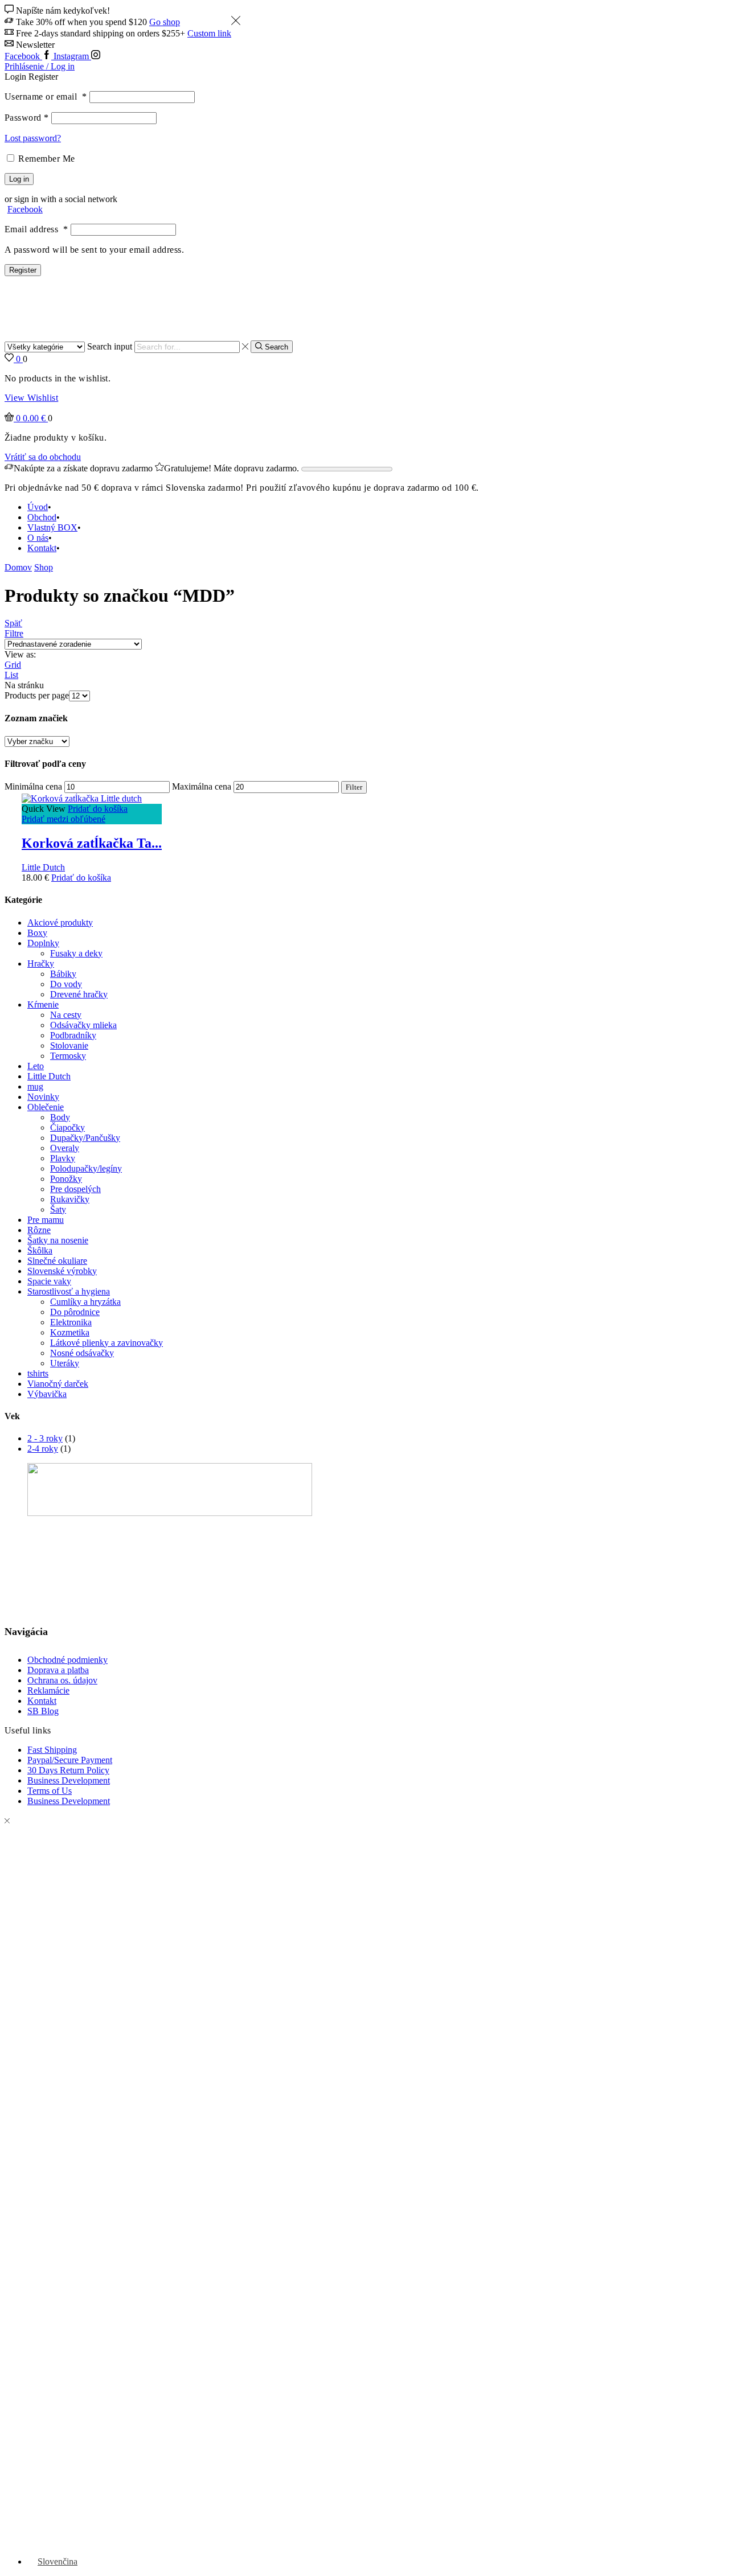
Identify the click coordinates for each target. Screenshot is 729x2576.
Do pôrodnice (75, 1312)
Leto (36, 1066)
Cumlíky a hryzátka (85, 1302)
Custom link (209, 33)
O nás (38, 538)
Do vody (66, 984)
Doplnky (43, 943)
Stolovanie (69, 1045)
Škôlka (40, 1250)
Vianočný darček (58, 1384)
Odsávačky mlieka (83, 1025)
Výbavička (47, 1394)
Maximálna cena (202, 786)
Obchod (42, 517)
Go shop (165, 22)
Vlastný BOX (52, 527)
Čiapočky (67, 1127)
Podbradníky (73, 1035)
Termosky (68, 1056)
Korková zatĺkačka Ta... (92, 843)
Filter (354, 787)
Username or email (46, 96)
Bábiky (63, 974)
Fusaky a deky (76, 953)
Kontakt (42, 548)
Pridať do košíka (98, 809)
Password (27, 118)
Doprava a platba (58, 1670)
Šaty (58, 1209)
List (11, 675)
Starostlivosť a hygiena (69, 1291)
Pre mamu (46, 1220)
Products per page (37, 695)
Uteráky (65, 1363)
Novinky (43, 1097)
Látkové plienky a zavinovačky (107, 1343)
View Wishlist (31, 398)
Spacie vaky (49, 1281)
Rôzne (39, 1230)
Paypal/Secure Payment (70, 1760)
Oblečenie (46, 1107)
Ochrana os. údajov (62, 1680)
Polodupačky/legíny (86, 1168)
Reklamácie (48, 1690)
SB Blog (43, 1711)
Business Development (69, 1780)
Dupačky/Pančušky (85, 1138)
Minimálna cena (33, 786)
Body (60, 1117)
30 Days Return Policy (68, 1770)
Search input (110, 346)
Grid (13, 665)
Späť (13, 623)
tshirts (38, 1373)
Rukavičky (70, 1199)
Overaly (65, 1148)
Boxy (37, 933)
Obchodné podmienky (67, 1660)
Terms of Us (50, 1791)
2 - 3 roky (45, 1438)
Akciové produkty (60, 923)
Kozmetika (70, 1332)
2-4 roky (43, 1449)
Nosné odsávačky (82, 1353)
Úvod (38, 507)
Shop (44, 567)
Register (23, 270)
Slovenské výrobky (62, 1271)
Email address (36, 229)
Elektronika (71, 1322)
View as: (20, 654)
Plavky (63, 1158)
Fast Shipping (52, 1750)
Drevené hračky (79, 994)
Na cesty (66, 1015)
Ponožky (66, 1179)
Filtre (14, 633)
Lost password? (33, 138)
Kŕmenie (43, 1004)
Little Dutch (43, 867)
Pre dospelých (75, 1189)
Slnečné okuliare (57, 1261)
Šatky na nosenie (58, 1240)
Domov (18, 567)
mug (35, 1086)
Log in (19, 179)
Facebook (25, 209)
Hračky (41, 964)
